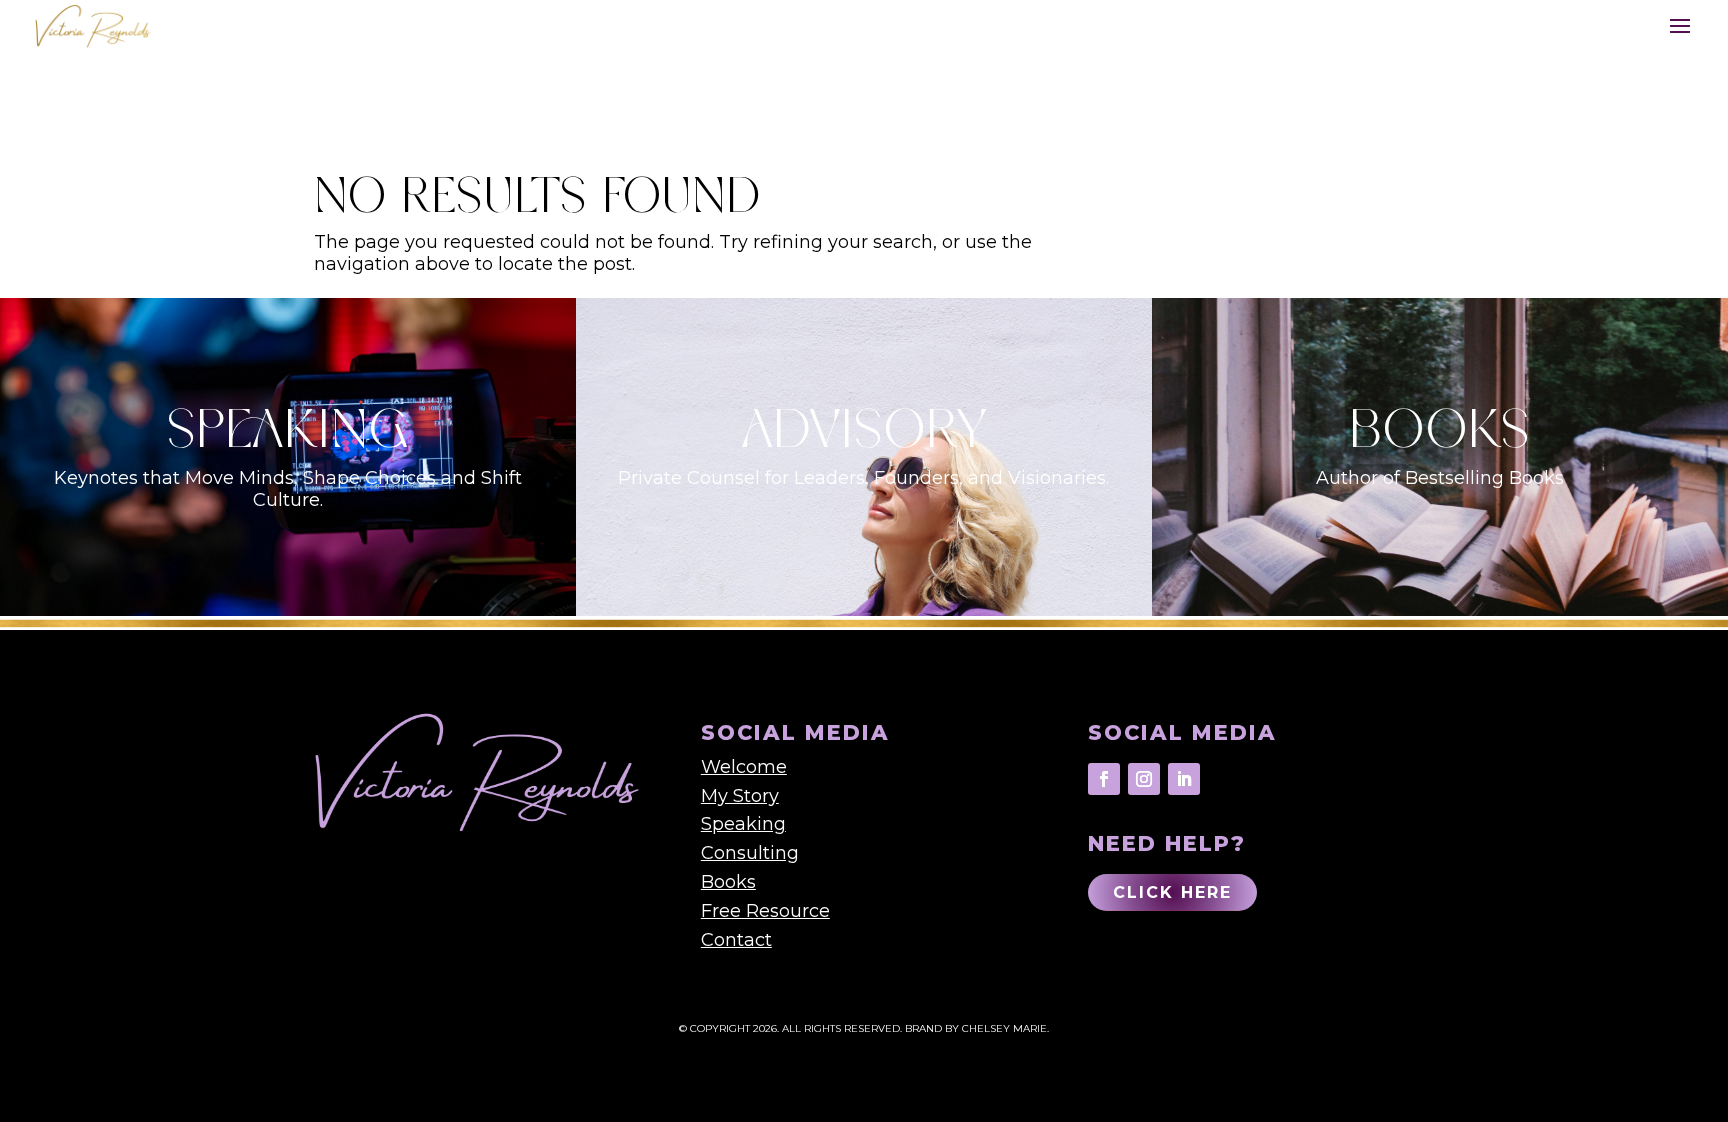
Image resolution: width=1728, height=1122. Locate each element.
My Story (740, 796)
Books (728, 882)
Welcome (744, 767)
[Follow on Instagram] (1144, 779)
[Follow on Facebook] (1104, 779)
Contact (736, 940)
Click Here (1172, 892)
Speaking (743, 824)
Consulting (750, 853)
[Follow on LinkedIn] (1184, 779)
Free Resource (765, 911)
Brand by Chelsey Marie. (977, 1028)
